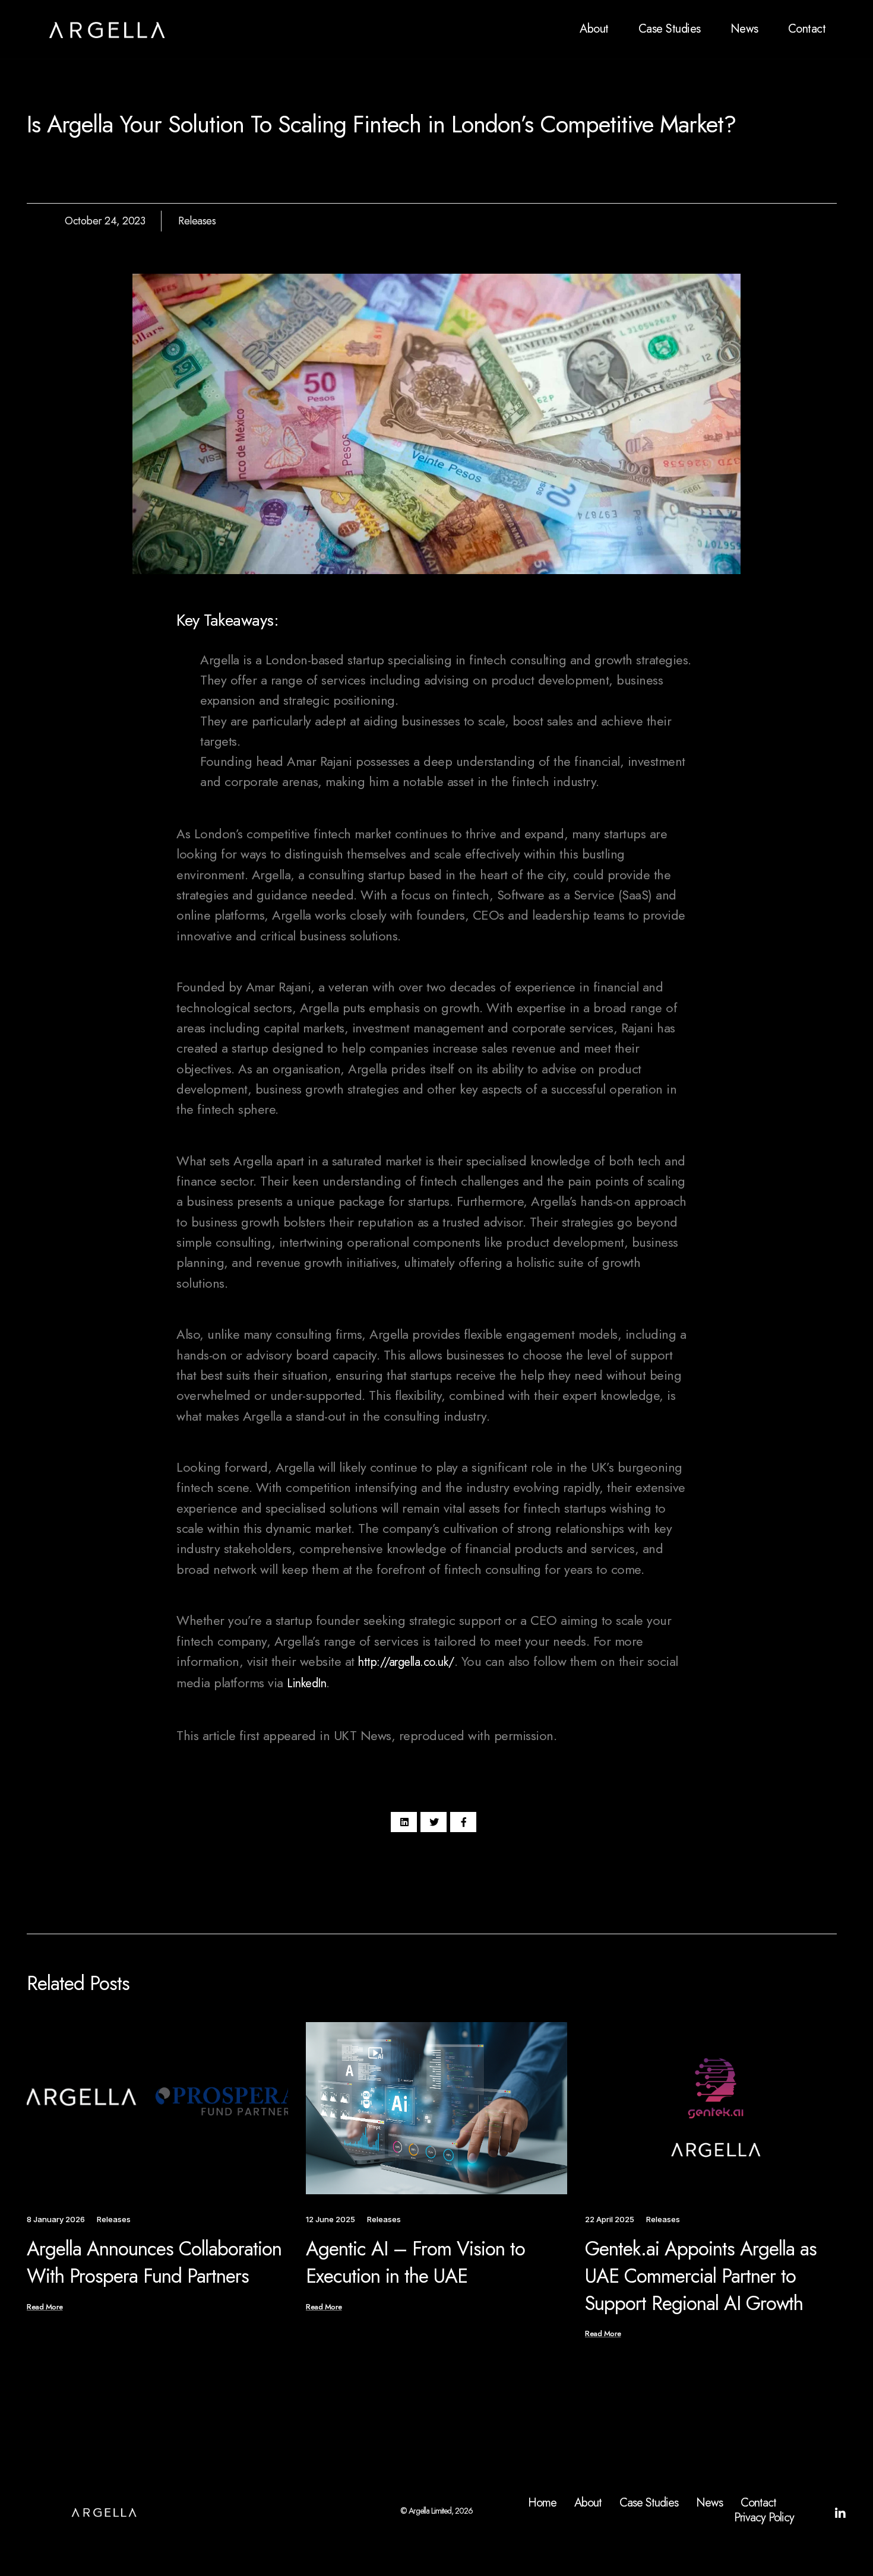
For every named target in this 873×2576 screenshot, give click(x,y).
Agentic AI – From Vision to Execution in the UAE (415, 2262)
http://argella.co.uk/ (406, 1662)
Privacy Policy (764, 2518)
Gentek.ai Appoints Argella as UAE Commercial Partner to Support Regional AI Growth (701, 2276)
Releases (197, 221)
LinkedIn (306, 1683)
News (744, 29)
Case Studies (670, 29)
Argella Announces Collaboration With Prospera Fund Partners (154, 2262)
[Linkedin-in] (840, 2514)
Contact (807, 29)
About (594, 29)
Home (542, 2503)
